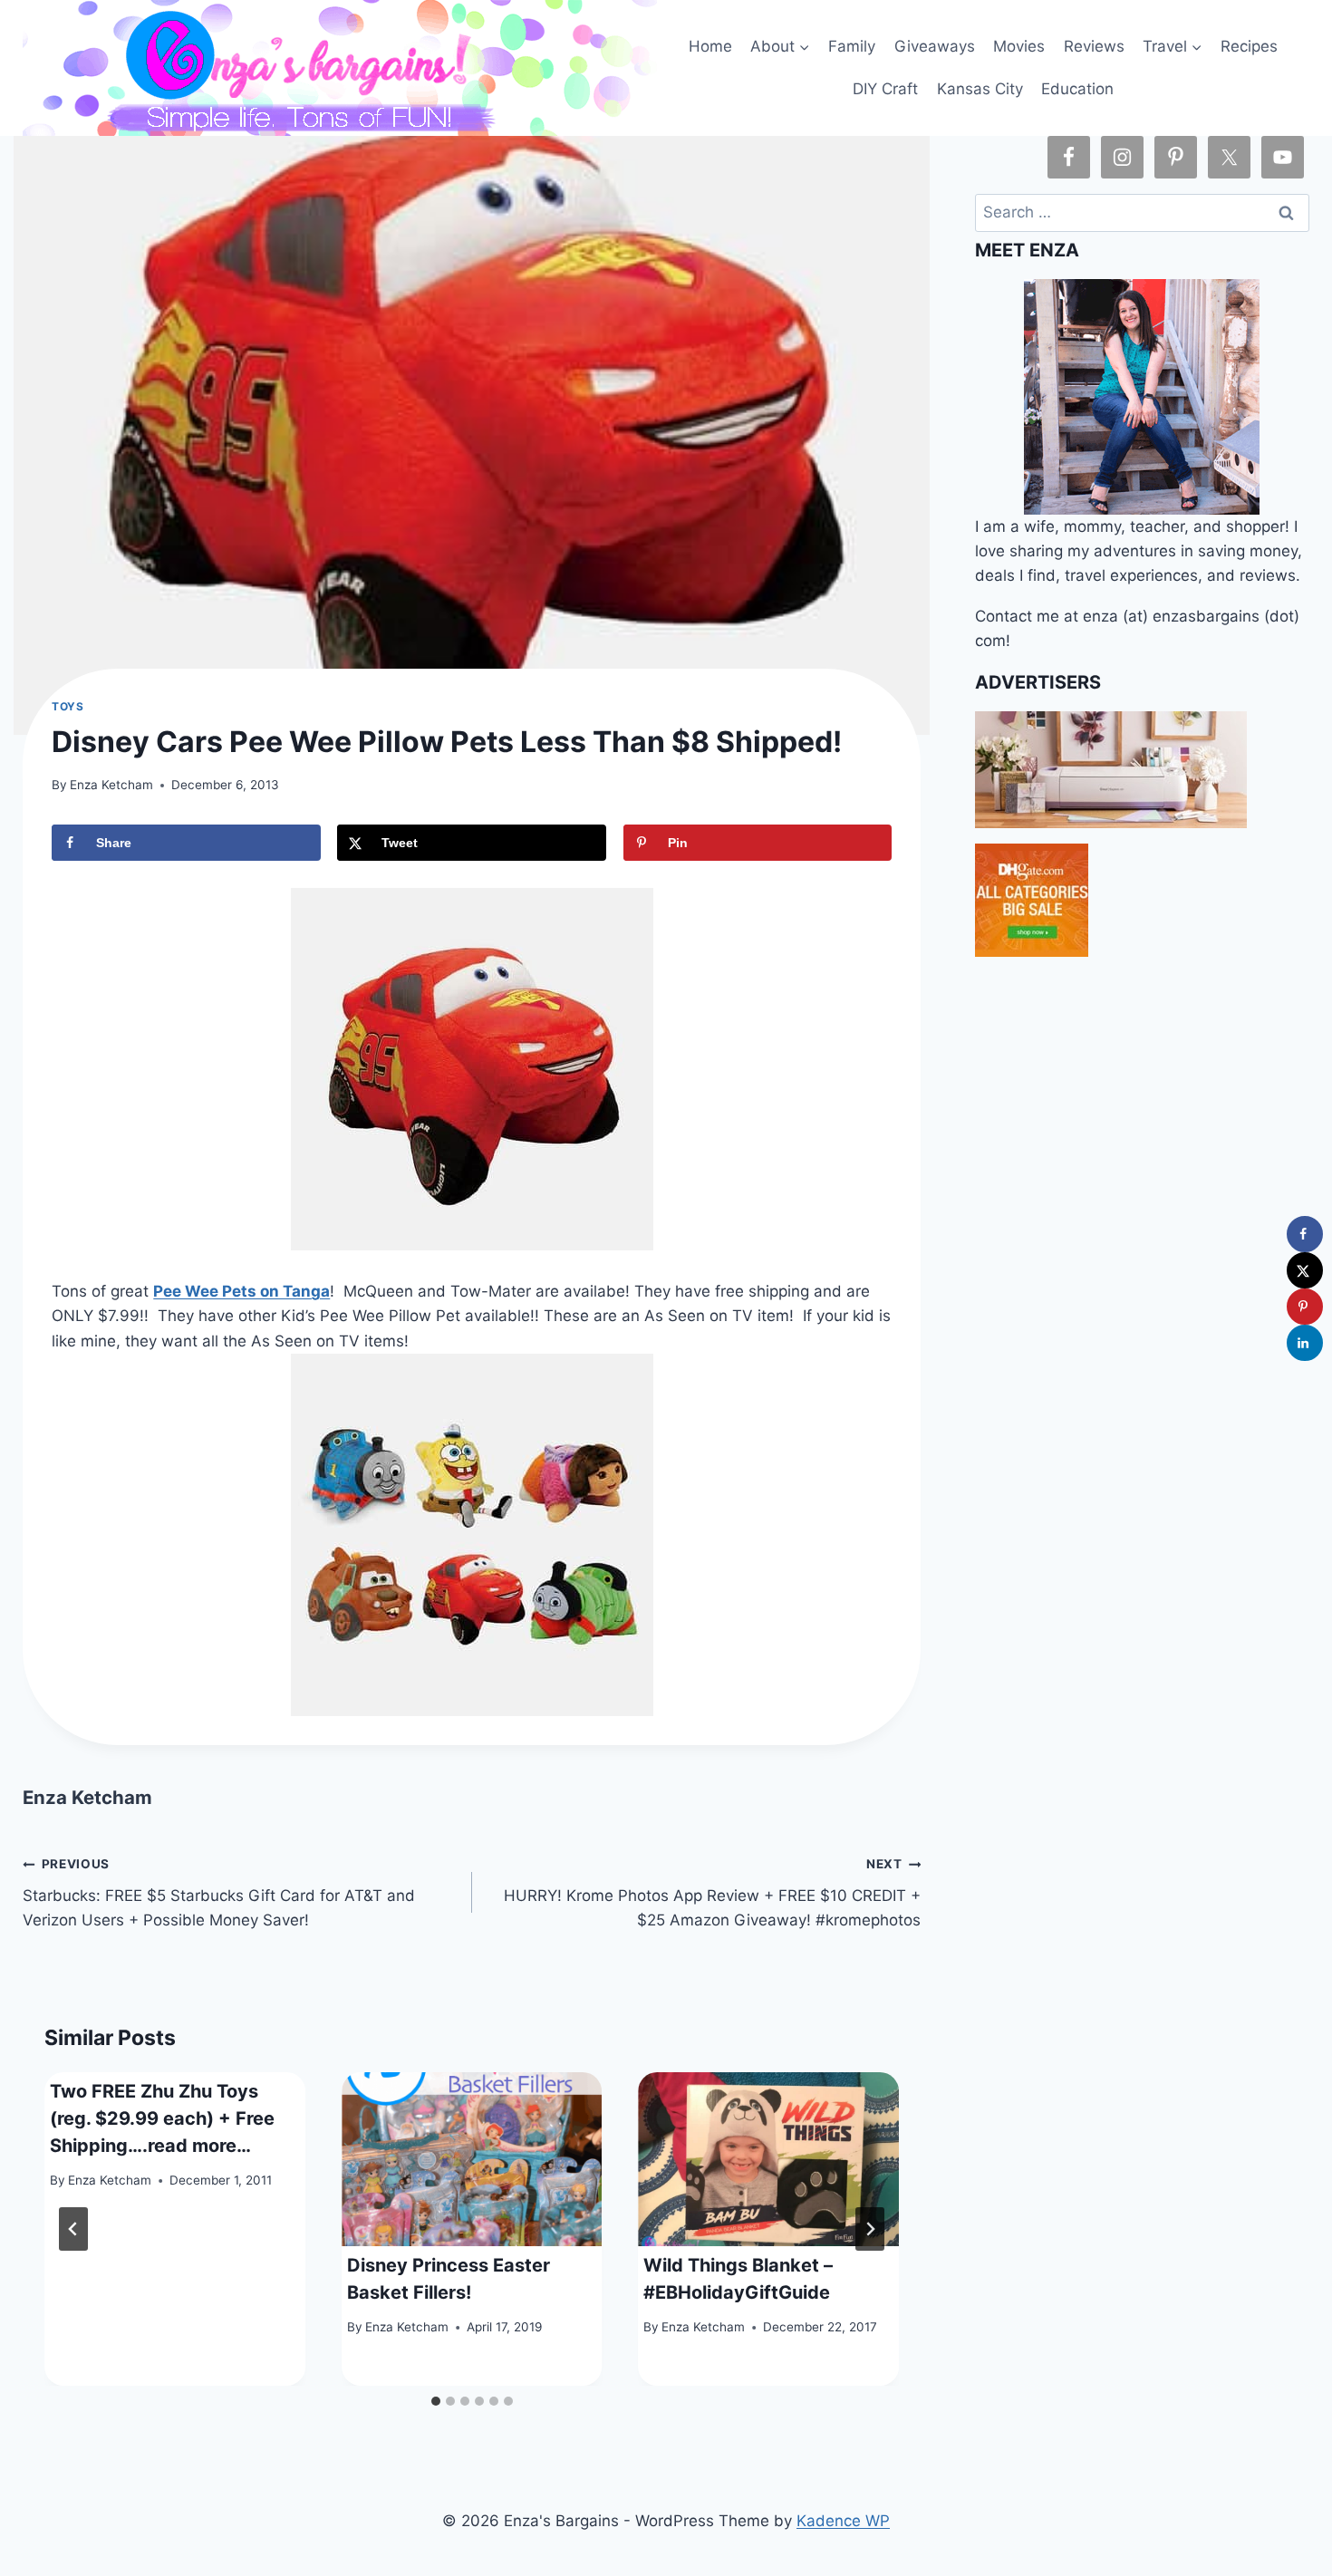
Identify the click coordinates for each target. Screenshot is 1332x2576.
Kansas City (980, 89)
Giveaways (935, 46)
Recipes (1249, 46)
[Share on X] (1305, 1270)
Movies (1019, 46)
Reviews (1094, 46)
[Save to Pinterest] (1305, 1307)
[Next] (870, 2229)
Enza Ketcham (111, 785)
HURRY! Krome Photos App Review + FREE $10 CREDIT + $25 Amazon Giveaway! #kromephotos (712, 1893)
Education (1077, 89)
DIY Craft (885, 89)
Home (710, 46)
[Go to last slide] (73, 2229)
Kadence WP (843, 2521)
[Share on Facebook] (1305, 1234)
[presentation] (472, 2159)
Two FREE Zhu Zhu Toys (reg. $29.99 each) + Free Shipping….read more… (162, 2118)
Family (852, 46)
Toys (68, 706)
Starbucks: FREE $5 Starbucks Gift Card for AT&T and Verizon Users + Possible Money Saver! (219, 1893)
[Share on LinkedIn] (1305, 1343)
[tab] (436, 2401)
